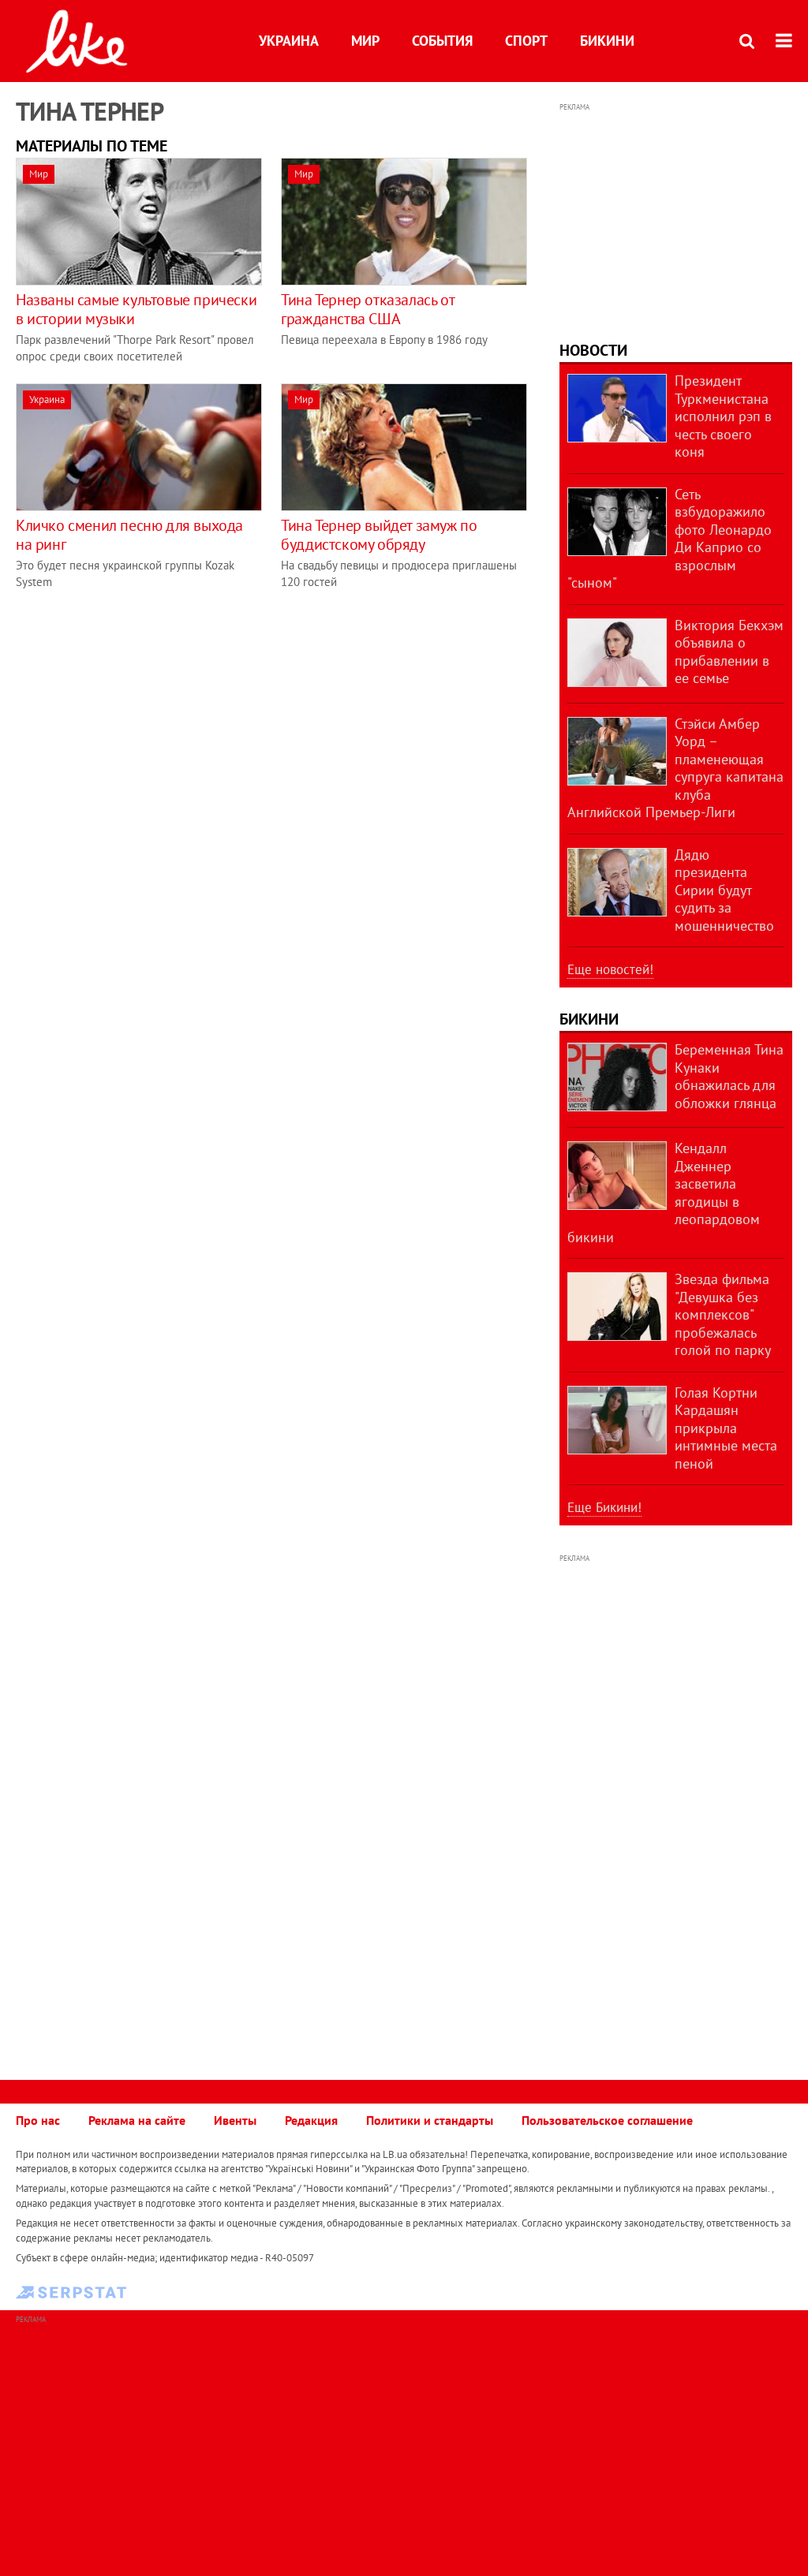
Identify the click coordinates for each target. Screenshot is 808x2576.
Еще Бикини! (604, 1507)
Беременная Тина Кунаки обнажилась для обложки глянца (729, 1076)
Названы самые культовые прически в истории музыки (136, 309)
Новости (593, 350)
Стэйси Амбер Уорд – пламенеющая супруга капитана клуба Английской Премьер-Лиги (675, 768)
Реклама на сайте (137, 2120)
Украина (289, 41)
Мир (365, 41)
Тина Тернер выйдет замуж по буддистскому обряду (379, 535)
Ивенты (235, 2120)
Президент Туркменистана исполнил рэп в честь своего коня (723, 416)
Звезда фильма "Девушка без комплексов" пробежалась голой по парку (723, 1314)
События (442, 41)
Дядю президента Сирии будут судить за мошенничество (724, 890)
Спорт (526, 41)
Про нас (38, 2120)
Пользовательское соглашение (607, 2120)
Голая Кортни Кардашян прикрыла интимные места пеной (726, 1428)
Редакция (311, 2120)
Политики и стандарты (430, 2120)
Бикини (607, 41)
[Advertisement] (148, 719)
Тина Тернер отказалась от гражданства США (367, 309)
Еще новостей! (610, 969)
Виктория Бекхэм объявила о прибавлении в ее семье (729, 652)
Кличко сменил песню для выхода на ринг (129, 535)
